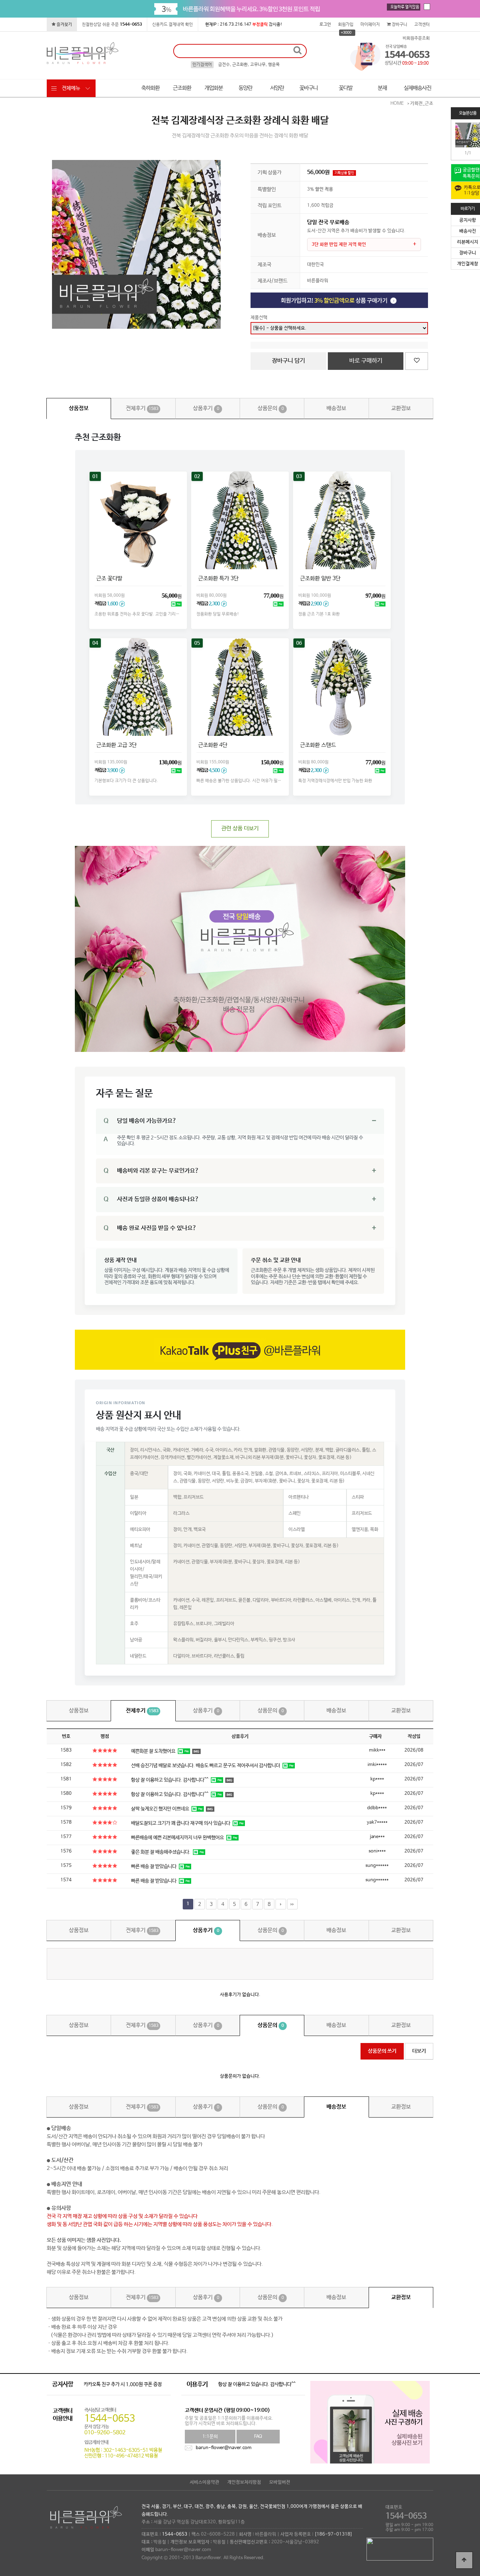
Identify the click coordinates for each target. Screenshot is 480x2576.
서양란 (277, 88)
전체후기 (142, 408)
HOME (397, 104)
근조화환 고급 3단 (116, 745)
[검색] (297, 51)
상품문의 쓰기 (382, 2051)
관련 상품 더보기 (240, 828)
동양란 (245, 88)
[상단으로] (464, 2560)
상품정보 (79, 408)
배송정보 (336, 408)
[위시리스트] (417, 361)
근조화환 (182, 88)
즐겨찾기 (64, 25)
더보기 (419, 2051)
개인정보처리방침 (244, 2482)
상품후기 (206, 408)
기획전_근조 (422, 104)
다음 (281, 1904)
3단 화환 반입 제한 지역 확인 (339, 245)
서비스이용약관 (205, 2482)
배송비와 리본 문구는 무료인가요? (151, 1171)
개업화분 (214, 88)
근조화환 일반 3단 (319, 579)
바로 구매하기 (366, 361)
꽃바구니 (309, 88)
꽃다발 (346, 88)
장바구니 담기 (288, 361)
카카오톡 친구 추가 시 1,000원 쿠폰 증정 (123, 2384)
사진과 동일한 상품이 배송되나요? (151, 1199)
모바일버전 (280, 2482)
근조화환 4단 (212, 745)
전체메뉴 (71, 88)
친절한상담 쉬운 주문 (112, 25)
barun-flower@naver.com (224, 2448)
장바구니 (399, 25)
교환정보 (401, 408)
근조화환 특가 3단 (218, 579)
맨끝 (292, 1904)
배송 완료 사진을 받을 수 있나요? (150, 1228)
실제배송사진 (417, 88)
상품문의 (271, 408)
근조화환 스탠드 (317, 745)
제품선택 (259, 318)
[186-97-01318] (333, 2534)
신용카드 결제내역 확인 (173, 25)
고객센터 (422, 25)
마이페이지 (370, 25)
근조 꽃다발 (108, 579)
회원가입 (346, 25)
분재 (382, 88)
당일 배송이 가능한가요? (140, 1121)
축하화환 (150, 88)
